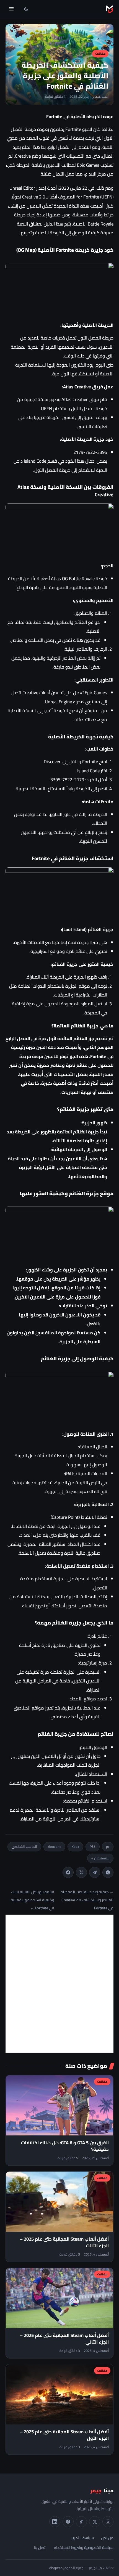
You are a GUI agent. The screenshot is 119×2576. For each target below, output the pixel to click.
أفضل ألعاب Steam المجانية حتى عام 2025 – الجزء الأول (64, 2435)
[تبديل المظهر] (26, 9)
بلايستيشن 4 (100, 1858)
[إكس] (95, 2522)
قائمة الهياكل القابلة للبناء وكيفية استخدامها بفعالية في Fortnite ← (33, 1900)
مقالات (100, 53)
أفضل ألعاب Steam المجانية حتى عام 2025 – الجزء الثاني (64, 2339)
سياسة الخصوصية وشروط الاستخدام (84, 2547)
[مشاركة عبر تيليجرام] (95, 1872)
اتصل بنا (40, 2547)
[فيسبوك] (68, 2522)
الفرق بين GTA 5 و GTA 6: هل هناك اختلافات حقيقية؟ (65, 2146)
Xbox (75, 1847)
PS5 (93, 1847)
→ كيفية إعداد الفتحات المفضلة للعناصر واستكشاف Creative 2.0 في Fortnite (87, 1900)
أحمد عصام (100, 97)
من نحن (107, 2538)
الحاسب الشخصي (24, 1847)
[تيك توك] (81, 2522)
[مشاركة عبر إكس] (81, 1872)
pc (108, 1847)
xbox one (54, 1847)
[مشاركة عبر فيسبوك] (68, 1872)
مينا (102, 2491)
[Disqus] (59, 1984)
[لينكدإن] (55, 2522)
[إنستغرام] (108, 2522)
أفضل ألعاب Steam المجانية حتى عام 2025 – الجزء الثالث (64, 2242)
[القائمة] (11, 9)
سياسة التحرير (83, 2538)
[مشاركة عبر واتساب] (108, 1872)
